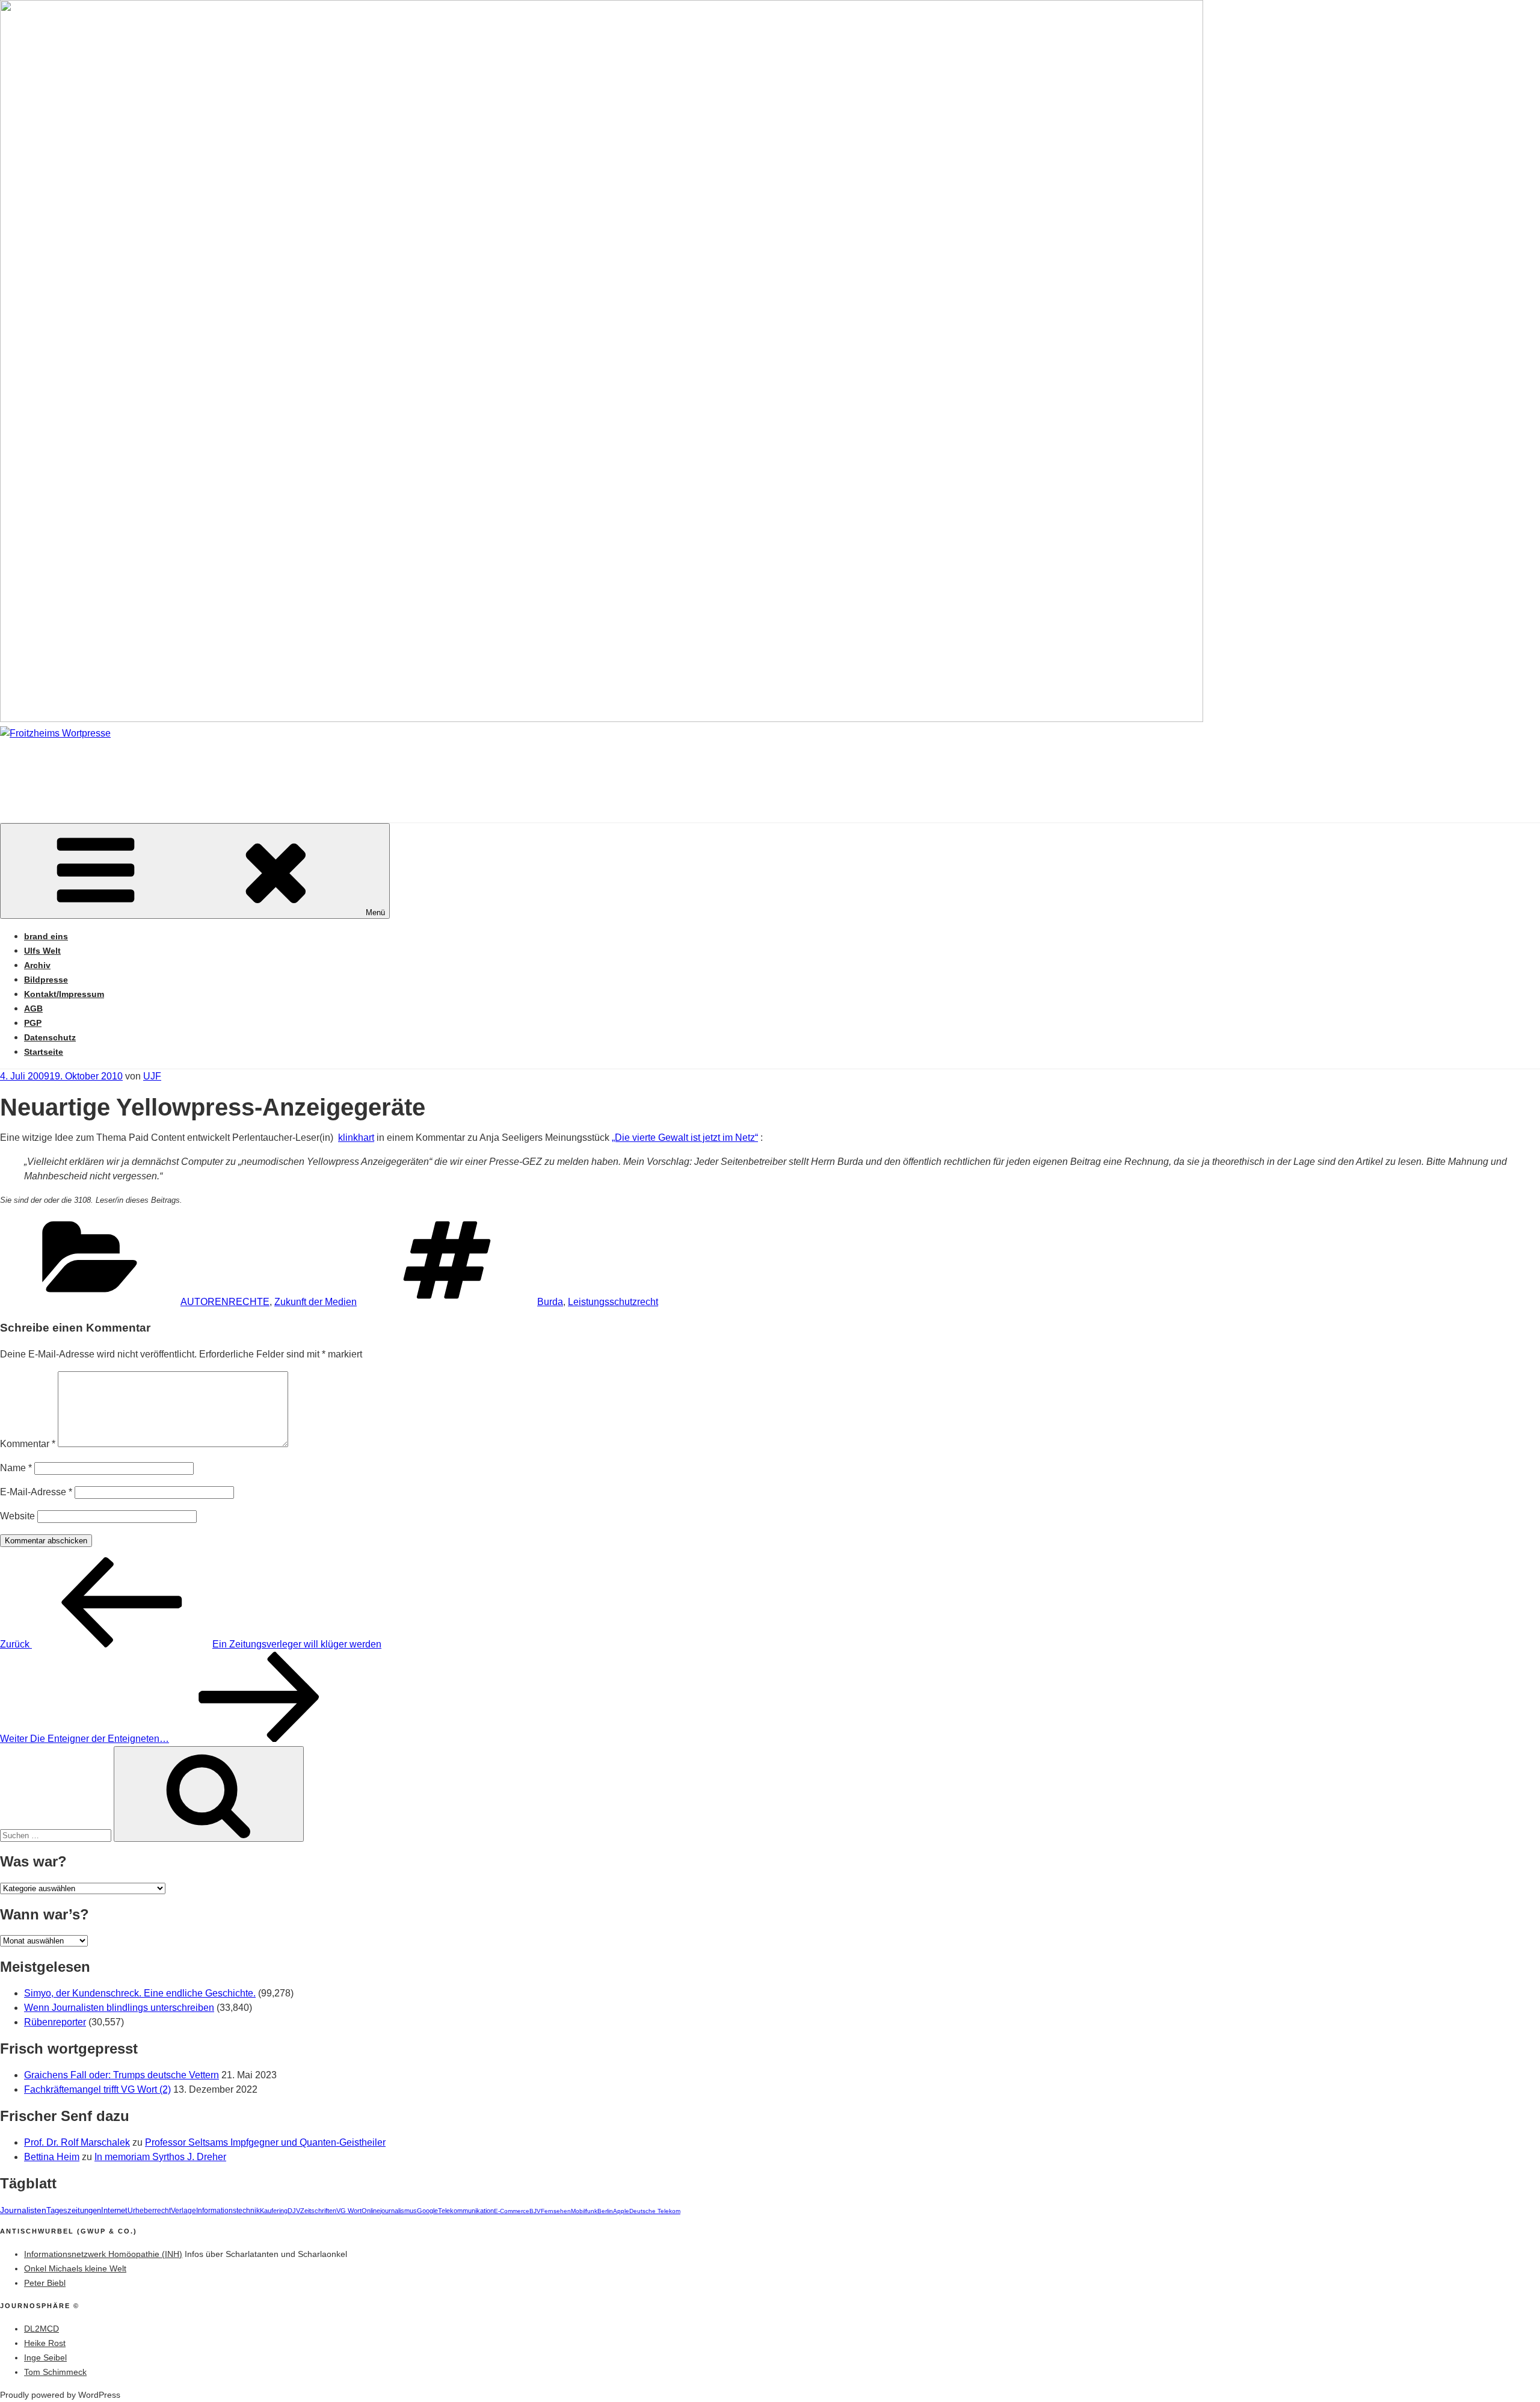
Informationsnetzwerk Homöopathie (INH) (103, 2254)
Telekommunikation (466, 2211)
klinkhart (356, 1138)
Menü (375, 912)
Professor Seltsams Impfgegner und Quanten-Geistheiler (265, 2142)
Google (427, 2211)
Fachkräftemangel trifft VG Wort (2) (97, 2089)
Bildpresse (46, 980)
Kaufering (274, 2211)
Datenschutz (50, 1037)
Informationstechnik (228, 2211)
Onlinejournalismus (389, 2211)
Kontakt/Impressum (64, 994)
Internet (114, 2211)
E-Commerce (512, 2211)
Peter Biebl (45, 2283)
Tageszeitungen (74, 2210)
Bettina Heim (52, 2157)
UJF (152, 1076)
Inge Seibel (45, 2357)
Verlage (183, 2211)
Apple (621, 2211)
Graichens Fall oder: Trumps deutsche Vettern (122, 2075)
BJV (535, 2211)
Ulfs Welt (42, 951)
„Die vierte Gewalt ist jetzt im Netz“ (685, 1138)
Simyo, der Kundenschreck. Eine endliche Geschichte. (140, 1993)
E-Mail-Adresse (36, 1492)
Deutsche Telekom (655, 2211)
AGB (33, 1008)
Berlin (605, 2211)
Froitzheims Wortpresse (172, 769)
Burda (550, 1302)
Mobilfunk (584, 2211)
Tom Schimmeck (55, 2372)
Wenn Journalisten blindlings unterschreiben (119, 2008)
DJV (294, 2211)
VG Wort (349, 2211)
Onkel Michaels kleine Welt (75, 2268)
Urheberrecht (149, 2211)
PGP (33, 1023)
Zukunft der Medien (316, 1302)
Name (16, 1468)
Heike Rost (45, 2343)
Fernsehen (556, 2211)
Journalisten (23, 2210)
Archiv (37, 965)
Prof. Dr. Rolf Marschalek (77, 2142)
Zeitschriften (318, 2211)
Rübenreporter (55, 2022)
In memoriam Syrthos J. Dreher (160, 2157)
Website (17, 1516)
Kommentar (28, 1444)
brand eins (46, 936)
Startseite (44, 1052)
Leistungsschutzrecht (613, 1302)
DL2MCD (42, 2329)
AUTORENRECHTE (225, 1302)
